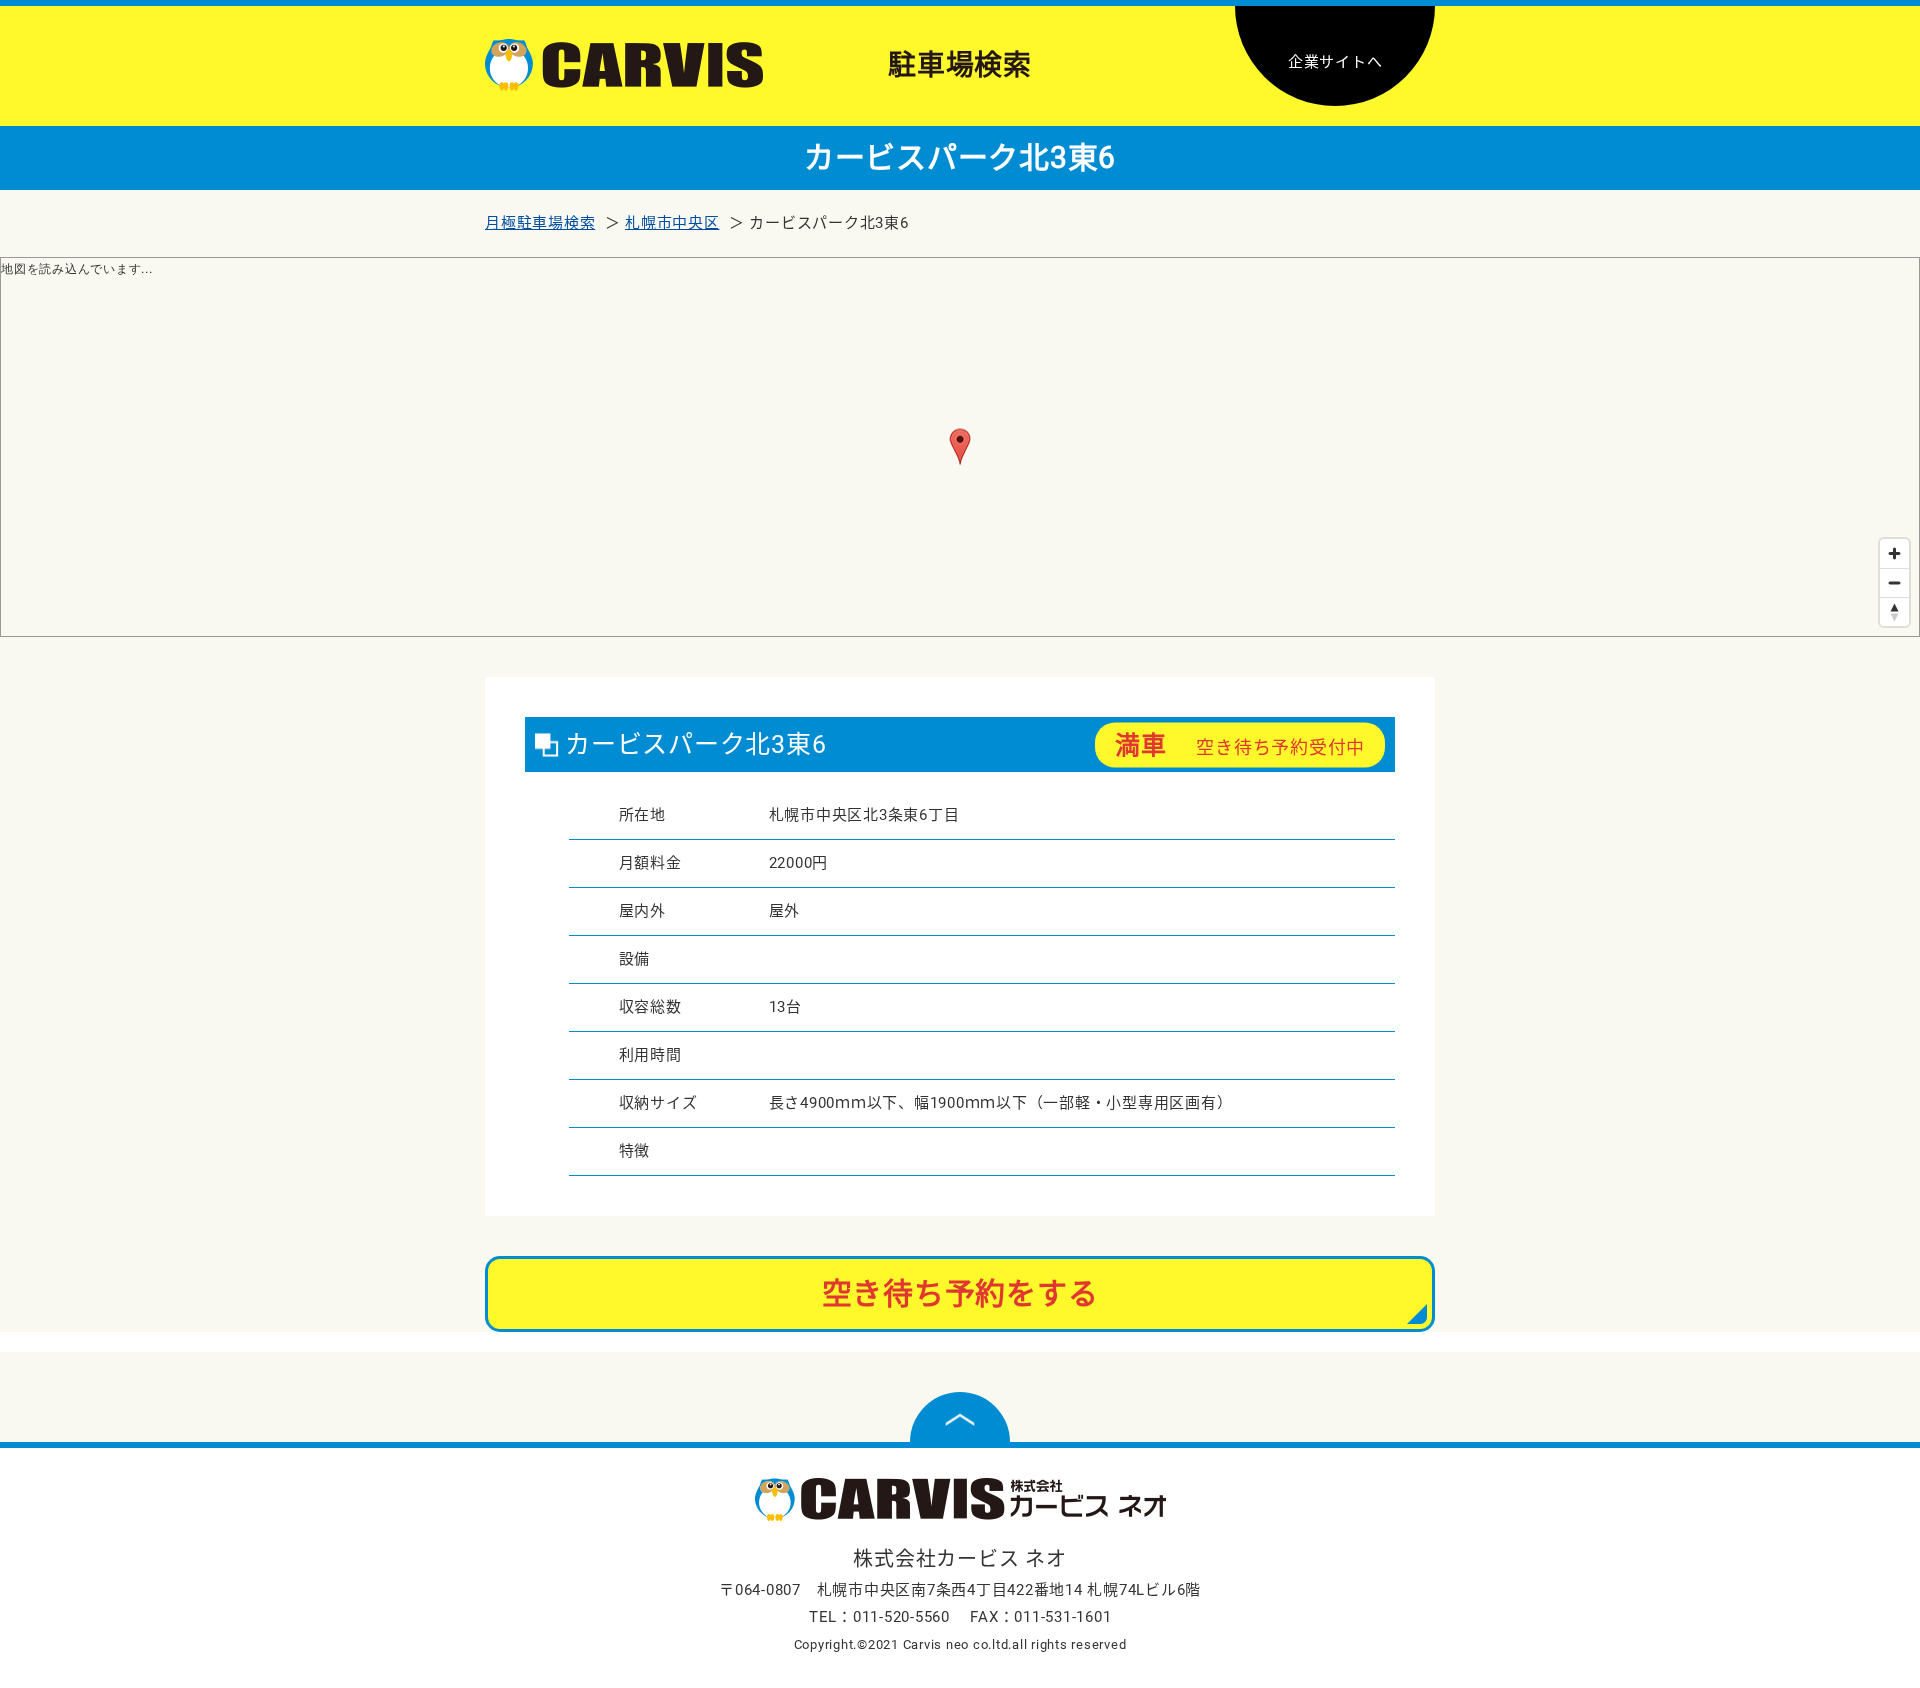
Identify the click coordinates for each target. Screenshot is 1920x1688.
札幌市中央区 (672, 223)
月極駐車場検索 (540, 223)
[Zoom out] (1894, 582)
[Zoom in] (1894, 553)
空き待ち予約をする (960, 1293)
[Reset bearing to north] (1894, 611)
